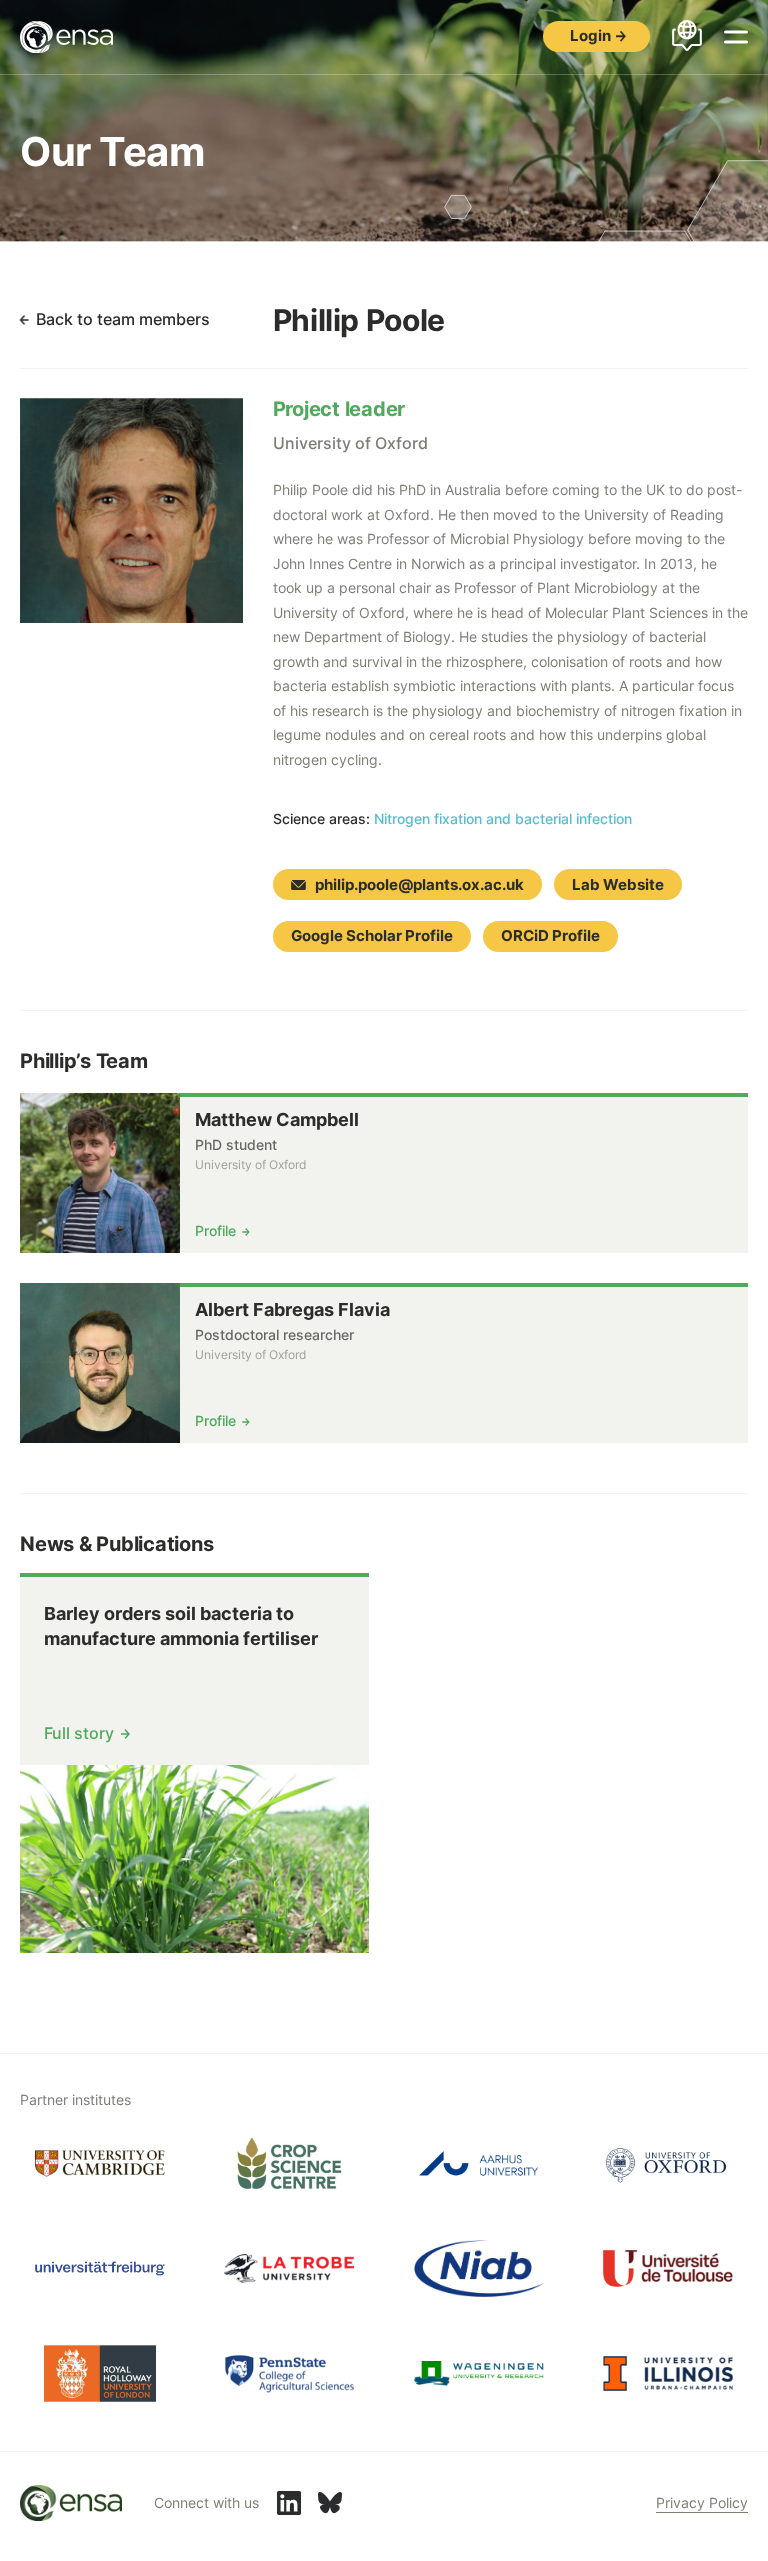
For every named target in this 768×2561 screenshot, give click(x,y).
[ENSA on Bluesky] (330, 2503)
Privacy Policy (702, 2502)
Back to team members (123, 319)
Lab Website (618, 884)
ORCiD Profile (550, 935)
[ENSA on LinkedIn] (289, 2503)
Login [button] (590, 35)
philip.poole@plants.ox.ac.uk (419, 884)
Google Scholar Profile (372, 935)
